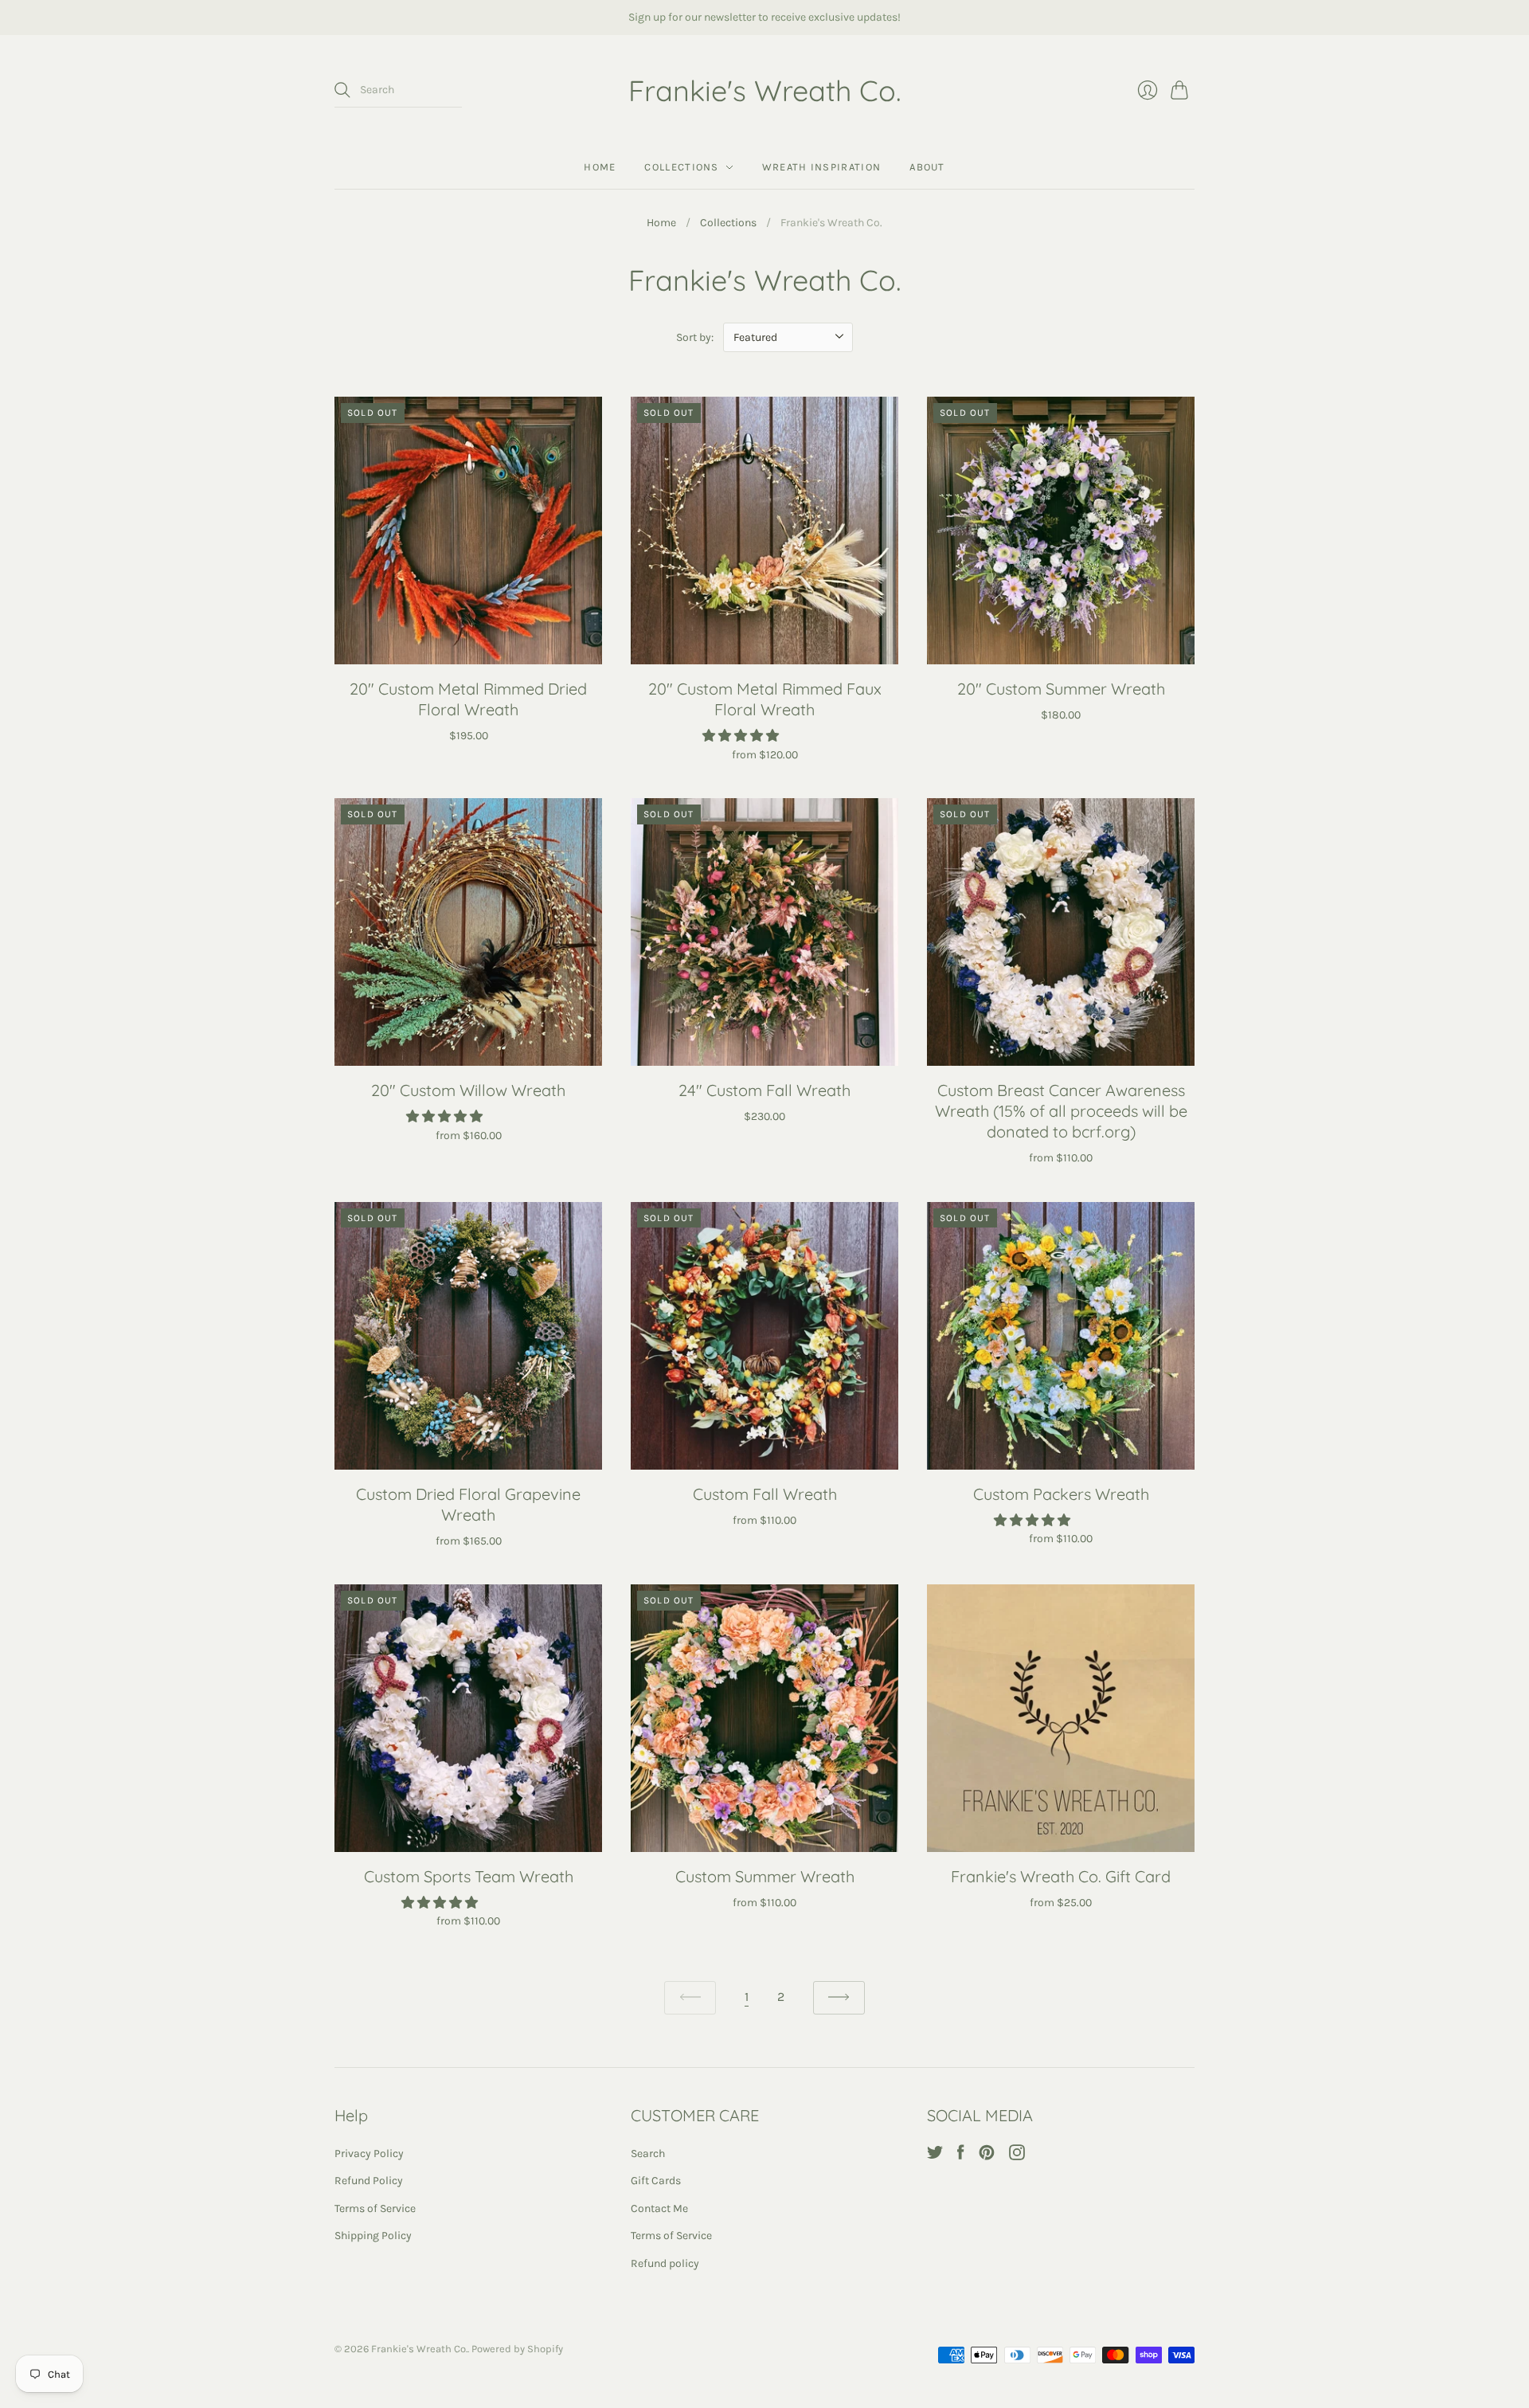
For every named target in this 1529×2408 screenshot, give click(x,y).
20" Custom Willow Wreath (468, 1090)
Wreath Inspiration (821, 167)
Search (648, 2153)
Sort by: (695, 337)
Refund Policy (369, 2181)
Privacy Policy (369, 2153)
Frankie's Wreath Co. (765, 90)
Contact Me (659, 2208)
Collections (681, 167)
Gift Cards (656, 2181)
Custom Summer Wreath (765, 1876)
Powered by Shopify (517, 2349)
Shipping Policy (373, 2236)
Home (600, 167)
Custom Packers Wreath (1061, 1494)
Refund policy (665, 2263)
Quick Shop (468, 642)
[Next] (839, 1998)
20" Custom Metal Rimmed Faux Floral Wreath (765, 699)
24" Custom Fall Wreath (764, 1090)
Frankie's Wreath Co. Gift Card (1061, 1876)
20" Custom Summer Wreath (1061, 689)
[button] (742, 736)
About (927, 167)
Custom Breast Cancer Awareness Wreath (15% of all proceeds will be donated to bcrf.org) (1061, 1111)
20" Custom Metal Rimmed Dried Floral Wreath (468, 699)
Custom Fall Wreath (765, 1494)
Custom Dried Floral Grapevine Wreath (468, 1504)
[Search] (342, 90)
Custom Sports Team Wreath (469, 1876)
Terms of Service (375, 2208)
